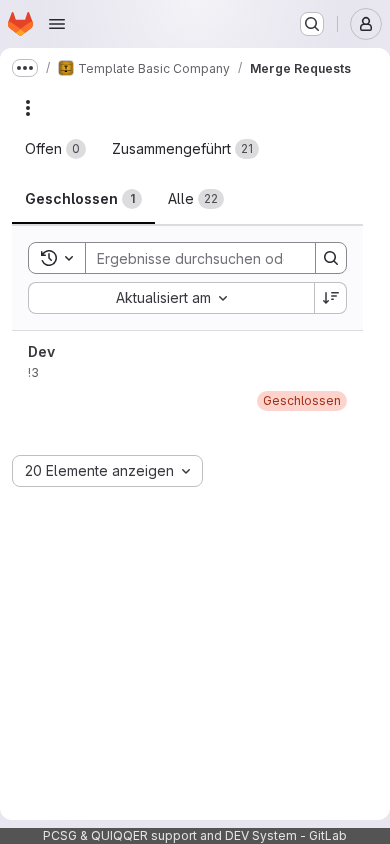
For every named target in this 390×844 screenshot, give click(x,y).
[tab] (55, 149)
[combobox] (171, 298)
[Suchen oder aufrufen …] (312, 24)
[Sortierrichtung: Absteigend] (331, 298)
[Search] (331, 258)
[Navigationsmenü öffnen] (57, 24)
